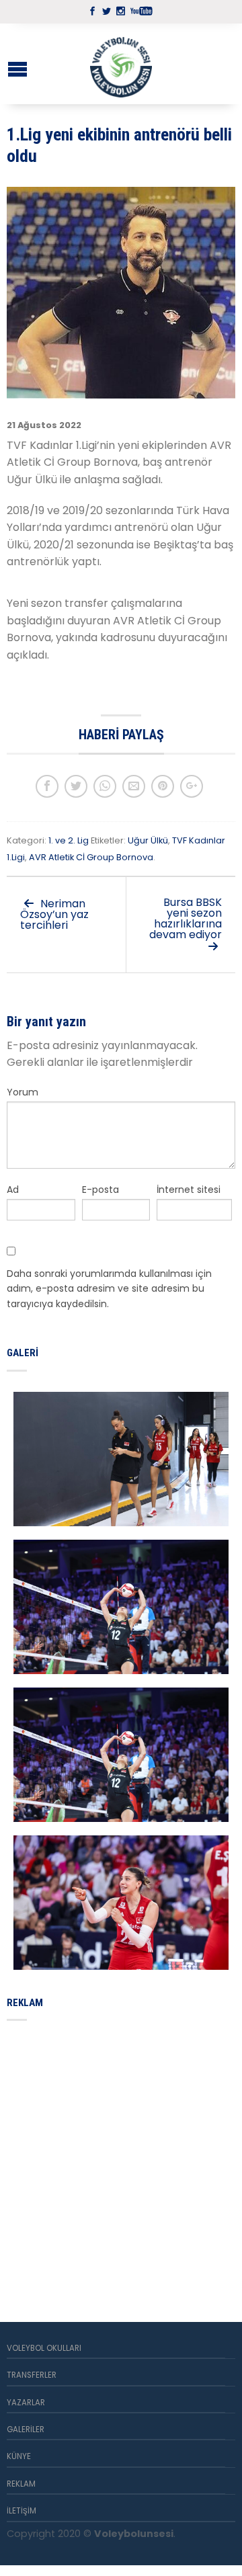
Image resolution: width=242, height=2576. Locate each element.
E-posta (100, 1190)
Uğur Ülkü (148, 840)
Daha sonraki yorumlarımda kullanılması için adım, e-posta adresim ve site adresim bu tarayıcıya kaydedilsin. (109, 1289)
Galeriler (26, 2429)
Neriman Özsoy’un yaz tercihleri (54, 914)
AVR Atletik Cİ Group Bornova (91, 857)
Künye (19, 2456)
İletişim (22, 2511)
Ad (13, 1190)
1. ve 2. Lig (69, 840)
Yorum (23, 1092)
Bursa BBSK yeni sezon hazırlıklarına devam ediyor (186, 918)
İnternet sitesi (189, 1190)
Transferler (32, 2375)
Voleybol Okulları (44, 2348)
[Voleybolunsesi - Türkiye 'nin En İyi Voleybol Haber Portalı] (121, 64)
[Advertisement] (121, 2155)
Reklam (21, 2484)
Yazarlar (26, 2403)
